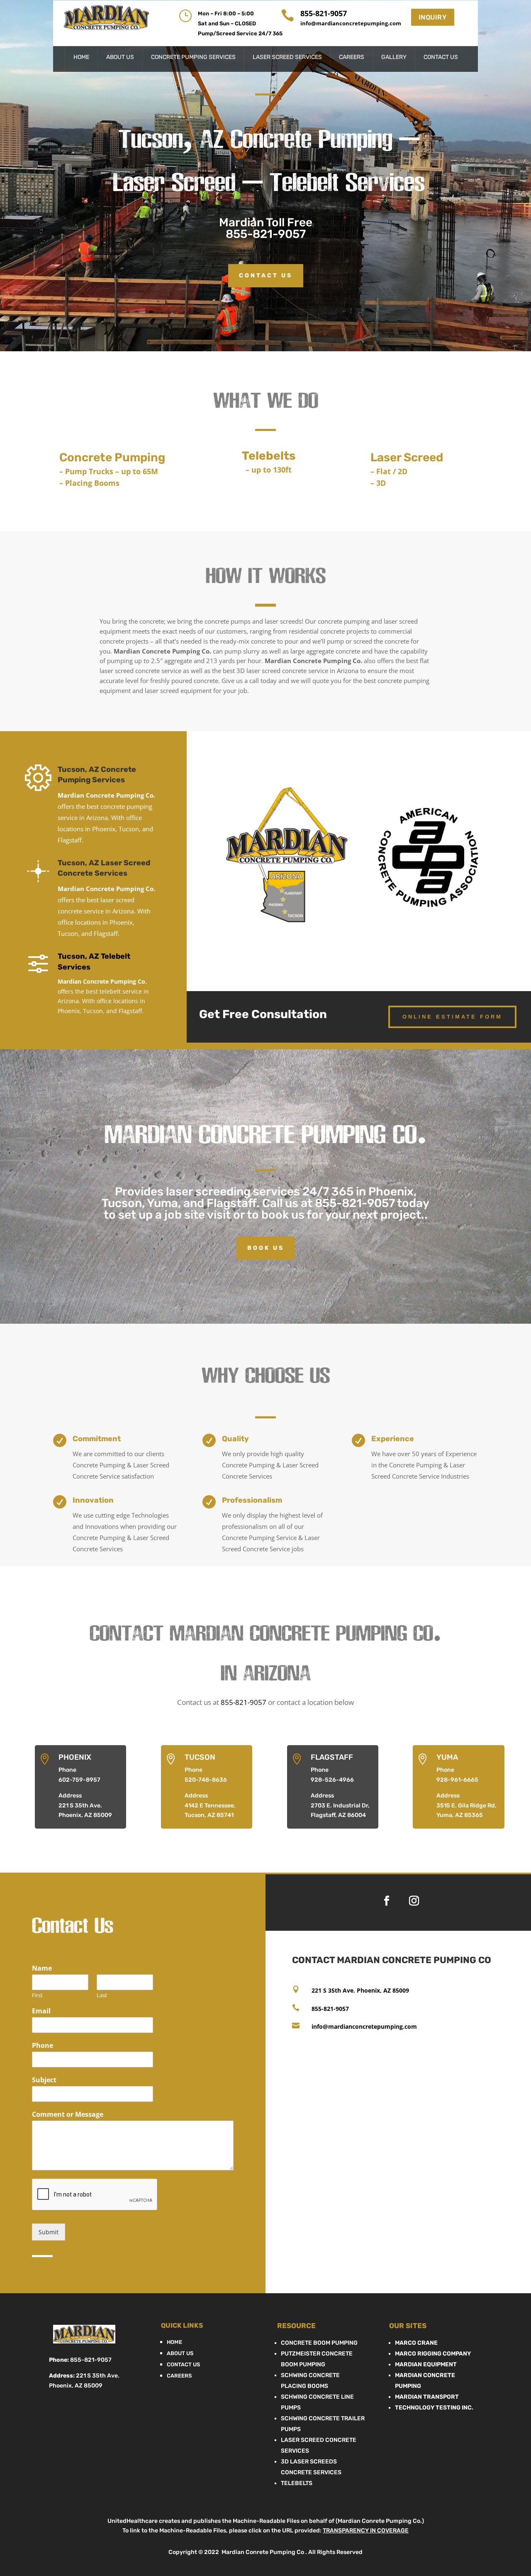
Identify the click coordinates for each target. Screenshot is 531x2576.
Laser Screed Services (287, 58)
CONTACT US (266, 275)
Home (81, 58)
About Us (120, 58)
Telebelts (297, 2483)
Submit (49, 2232)
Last (102, 1995)
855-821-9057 (266, 234)
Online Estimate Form (452, 1017)
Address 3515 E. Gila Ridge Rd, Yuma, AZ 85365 (466, 1806)
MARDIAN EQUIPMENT (426, 2364)
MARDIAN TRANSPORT (427, 2397)
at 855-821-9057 (348, 1203)
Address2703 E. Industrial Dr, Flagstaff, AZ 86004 (340, 1806)
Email (41, 2011)
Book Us (266, 1248)
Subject (44, 2080)
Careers (352, 58)
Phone (43, 2046)
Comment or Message (68, 2114)
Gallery (394, 58)
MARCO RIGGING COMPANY (433, 2354)
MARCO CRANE (416, 2343)
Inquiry (433, 17)
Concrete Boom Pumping (319, 2343)
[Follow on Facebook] (387, 1901)
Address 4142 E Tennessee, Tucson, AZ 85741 (210, 1806)
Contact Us (441, 58)
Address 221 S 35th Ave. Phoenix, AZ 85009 (85, 1806)
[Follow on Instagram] (414, 1901)
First (37, 1995)
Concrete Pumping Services (193, 58)
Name (42, 1968)
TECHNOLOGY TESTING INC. (434, 2408)
